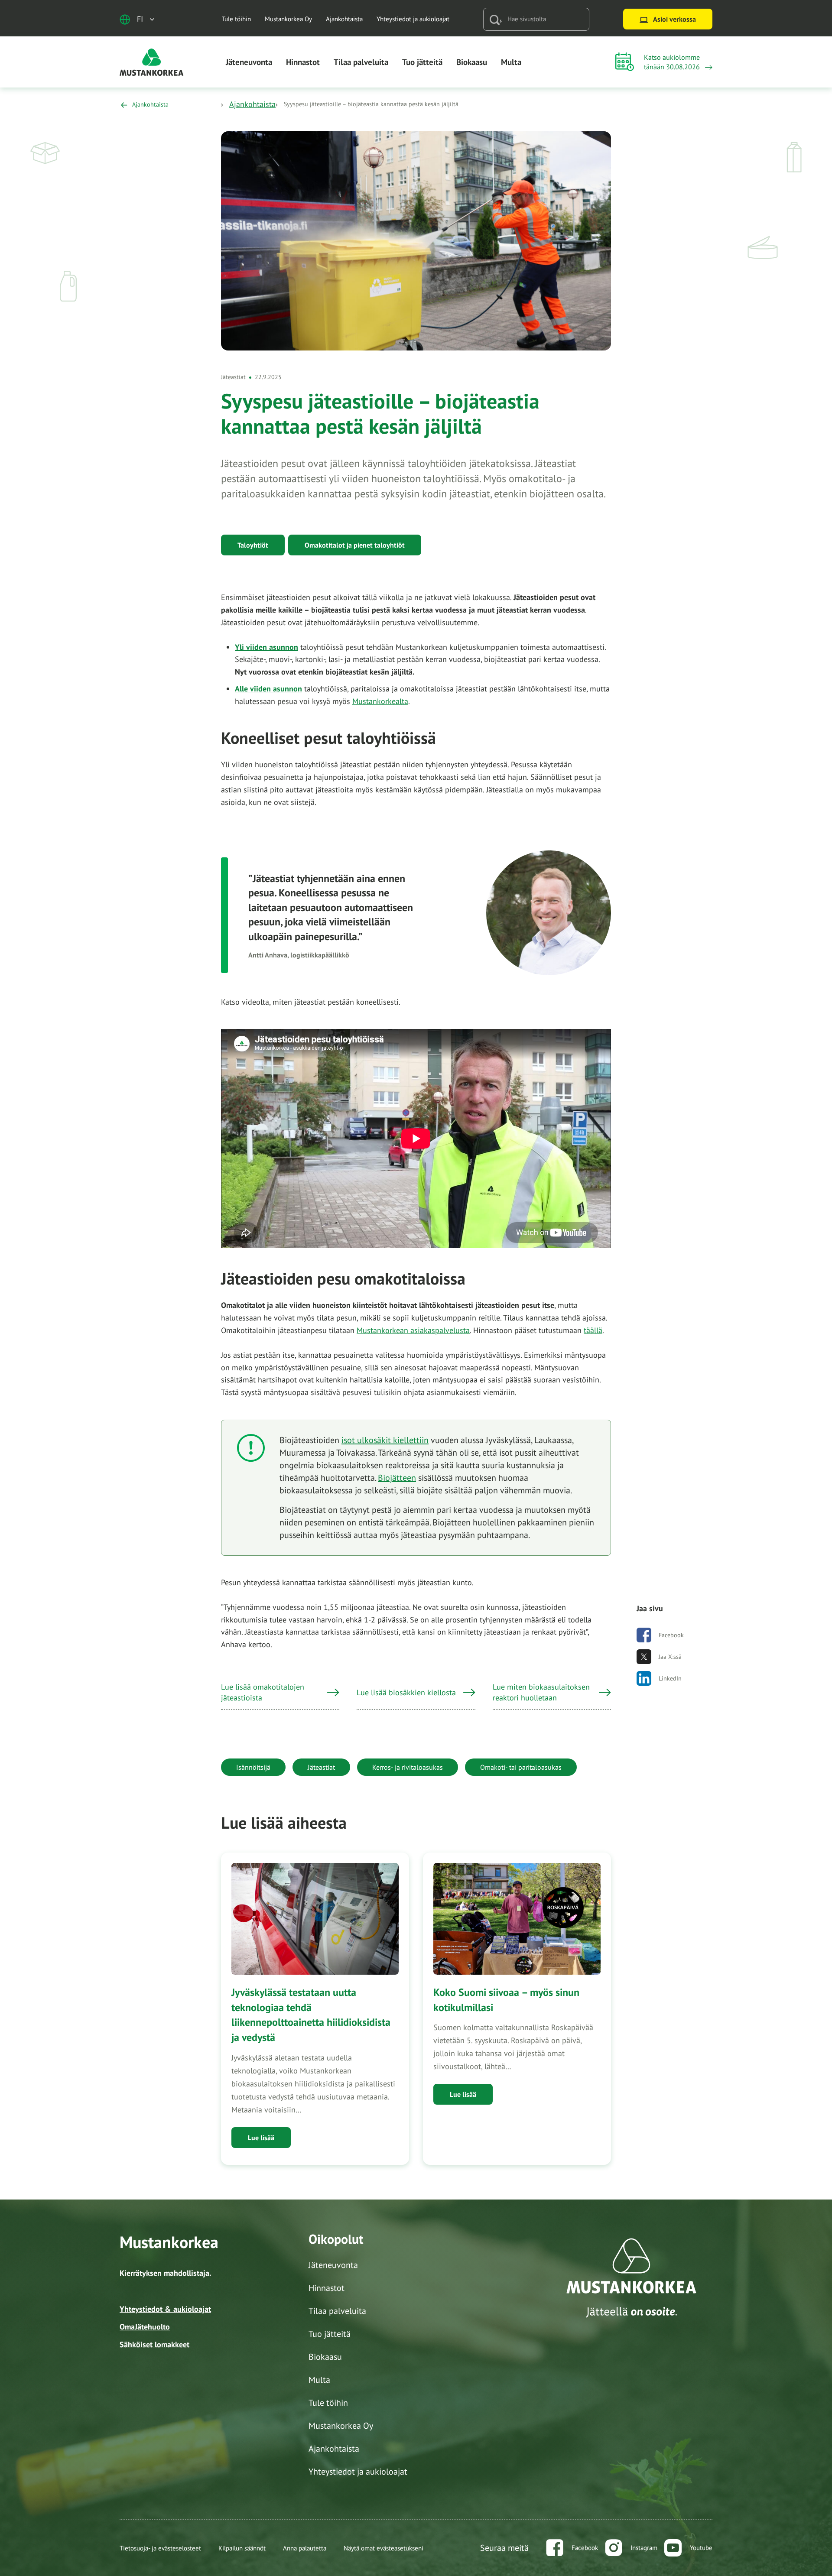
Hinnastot (303, 62)
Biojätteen (397, 1478)
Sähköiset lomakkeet (154, 2344)
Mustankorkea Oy (288, 19)
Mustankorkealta (380, 701)
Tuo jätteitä (422, 62)
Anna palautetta (305, 2548)
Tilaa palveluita (361, 62)
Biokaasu (472, 62)
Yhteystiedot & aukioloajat (165, 2309)
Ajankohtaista (344, 19)
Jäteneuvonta (249, 62)
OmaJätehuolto (145, 2327)
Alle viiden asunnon (268, 689)
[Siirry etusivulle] (152, 61)
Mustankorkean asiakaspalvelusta (413, 1330)
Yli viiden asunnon (266, 647)
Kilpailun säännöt (242, 2548)
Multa (511, 62)
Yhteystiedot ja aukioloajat (413, 19)
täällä (593, 1330)
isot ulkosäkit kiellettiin (385, 1440)
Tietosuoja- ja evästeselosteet (160, 2548)
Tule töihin (236, 19)
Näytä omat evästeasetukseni (383, 2548)
